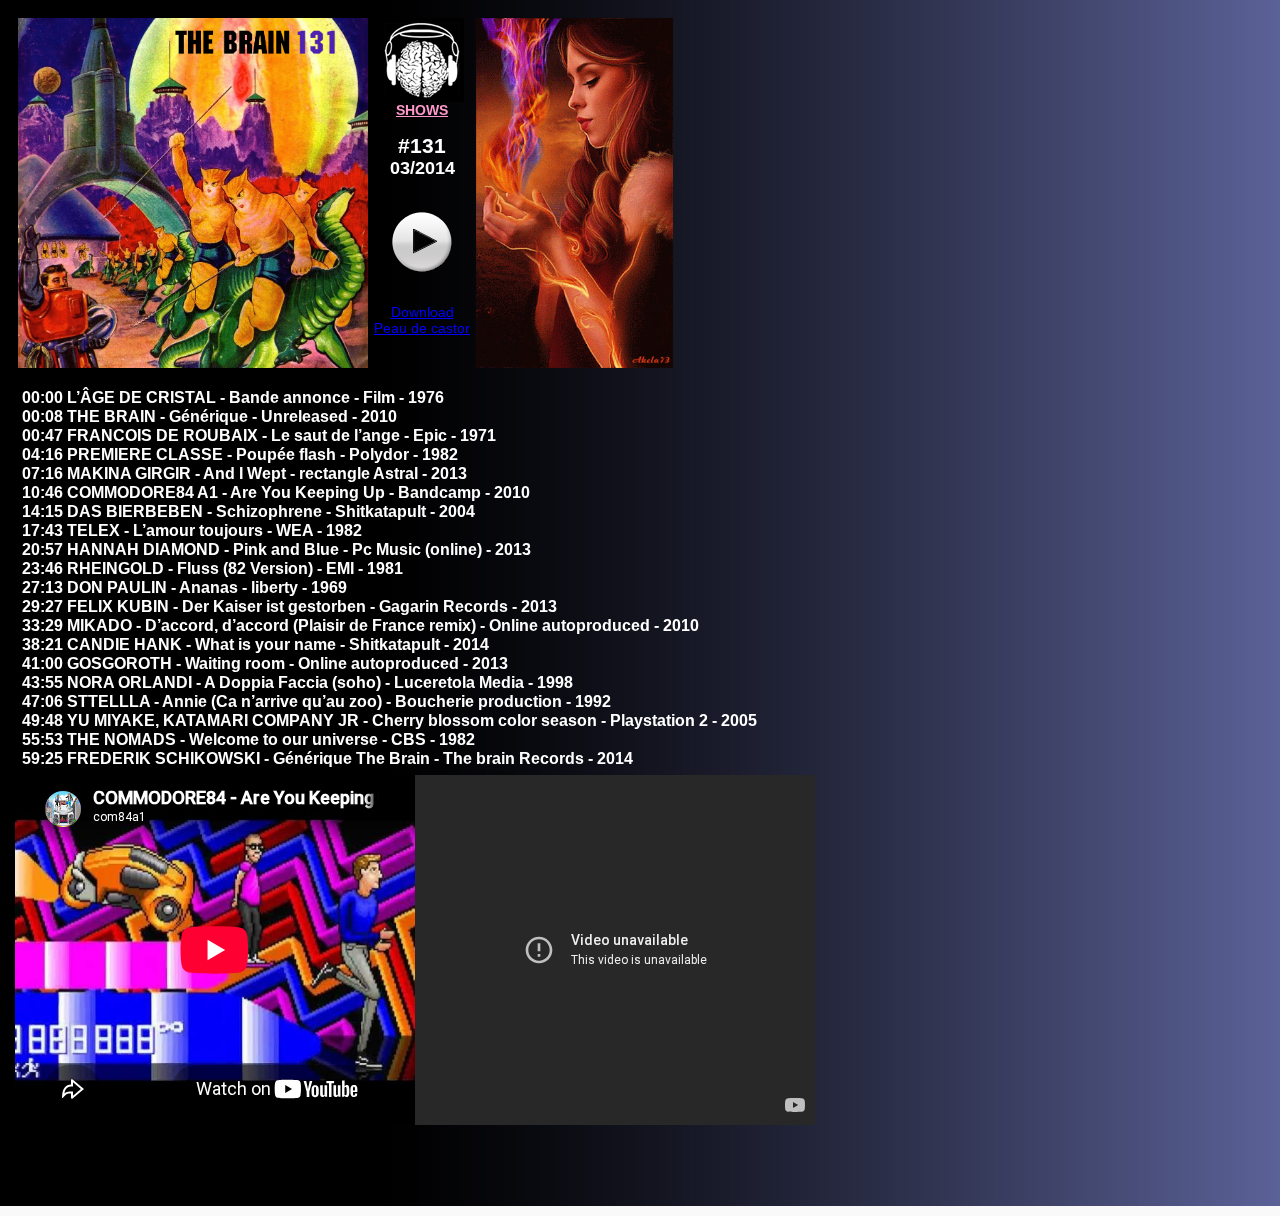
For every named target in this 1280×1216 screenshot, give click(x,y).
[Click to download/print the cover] (193, 363)
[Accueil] (422, 97)
